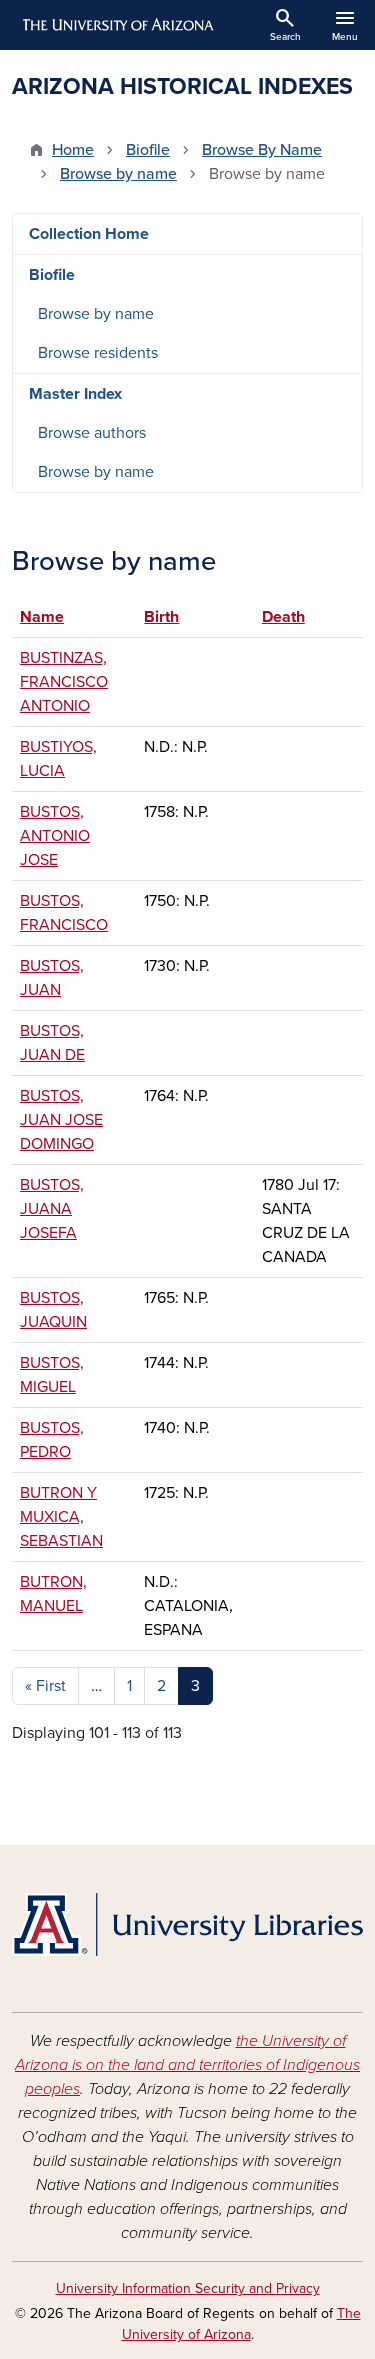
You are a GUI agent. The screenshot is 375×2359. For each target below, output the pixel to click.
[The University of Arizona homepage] (116, 25)
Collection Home (89, 234)
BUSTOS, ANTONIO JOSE (55, 836)
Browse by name (118, 174)
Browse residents (98, 353)
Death (283, 617)
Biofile (148, 150)
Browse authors (92, 433)
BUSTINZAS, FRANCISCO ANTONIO (64, 682)
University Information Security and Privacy (188, 2288)
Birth (161, 617)
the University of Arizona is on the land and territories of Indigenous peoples (187, 2065)
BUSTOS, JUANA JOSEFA (52, 1209)
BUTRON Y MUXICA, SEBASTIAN (61, 1517)
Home (73, 150)
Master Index (75, 394)
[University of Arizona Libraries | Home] (187, 1924)
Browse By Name (262, 150)
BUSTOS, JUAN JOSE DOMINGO (61, 1120)
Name (51, 617)
